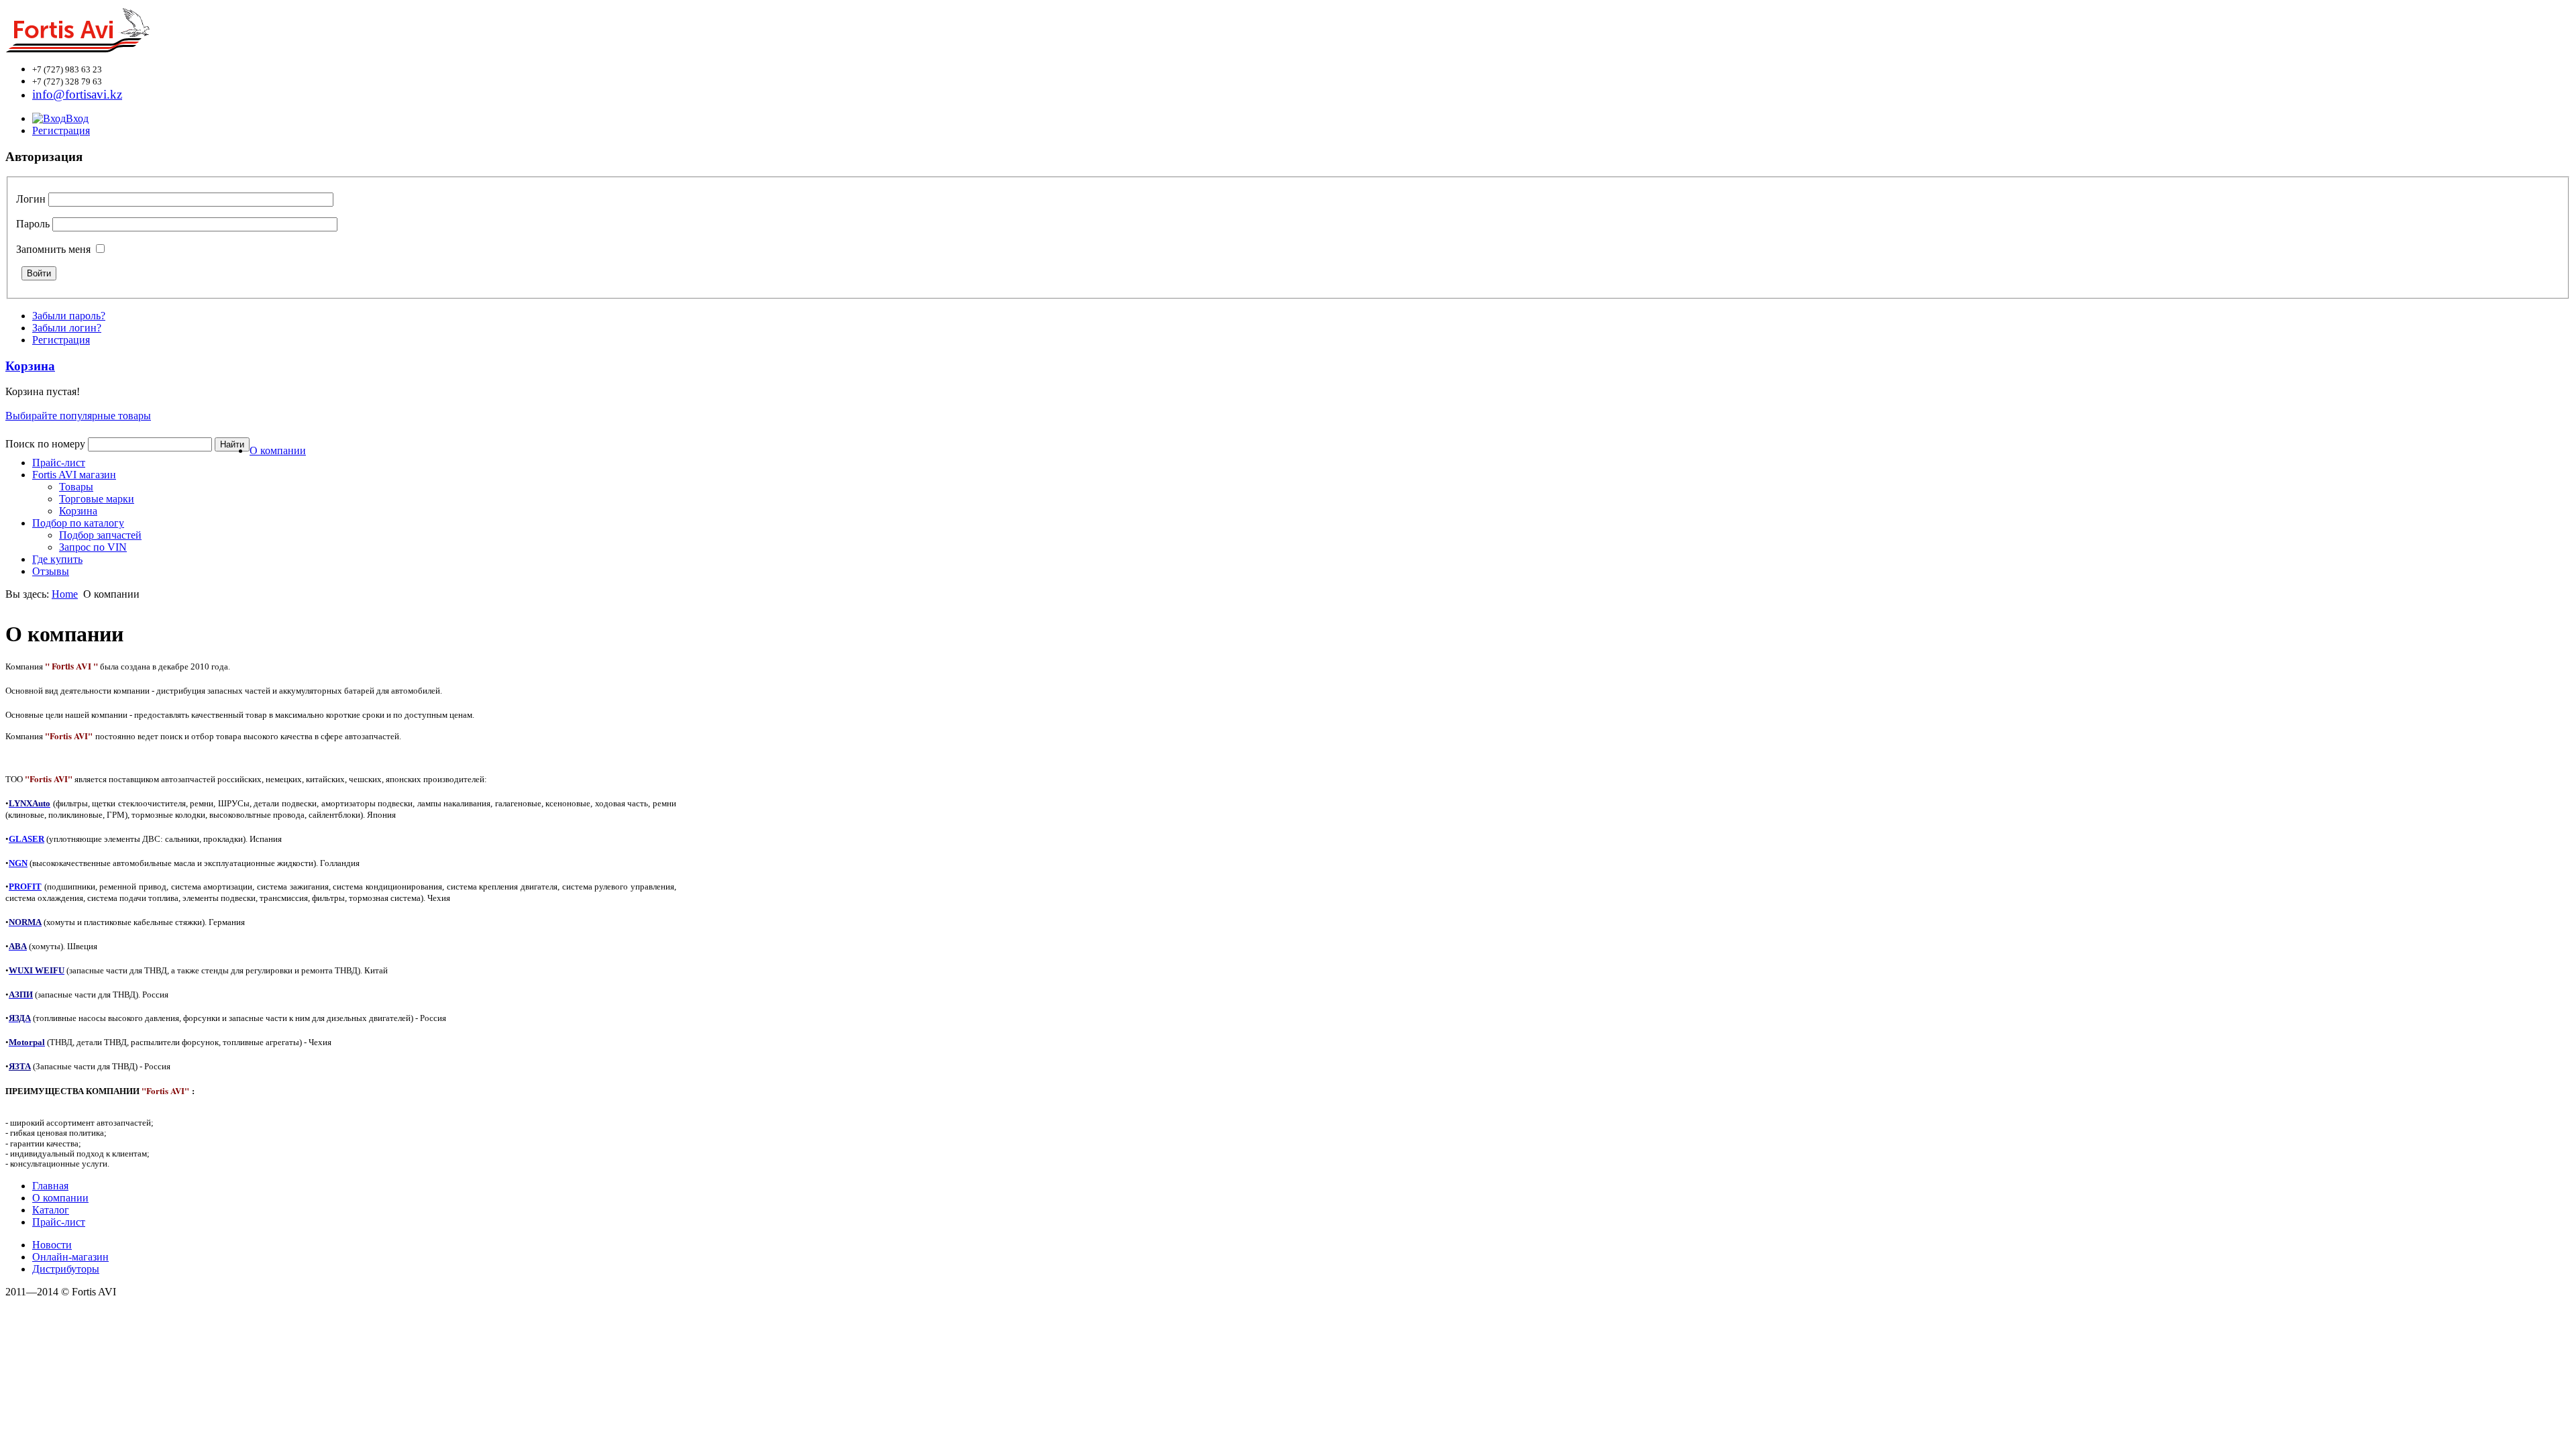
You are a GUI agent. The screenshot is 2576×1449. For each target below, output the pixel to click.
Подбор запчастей (100, 535)
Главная (50, 1186)
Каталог (51, 1210)
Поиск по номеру (45, 444)
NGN (18, 863)
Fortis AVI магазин (74, 475)
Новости (52, 1245)
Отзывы (51, 571)
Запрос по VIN (93, 547)
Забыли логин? (67, 328)
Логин (31, 199)
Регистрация (61, 130)
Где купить (57, 559)
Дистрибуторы (66, 1269)
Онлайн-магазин (70, 1257)
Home (65, 594)
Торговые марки (97, 499)
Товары (76, 487)
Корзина (78, 511)
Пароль (33, 224)
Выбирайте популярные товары (78, 416)
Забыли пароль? (69, 316)
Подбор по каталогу (78, 523)
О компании (278, 450)
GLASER (26, 839)
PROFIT (25, 887)
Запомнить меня (53, 249)
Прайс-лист (59, 463)
